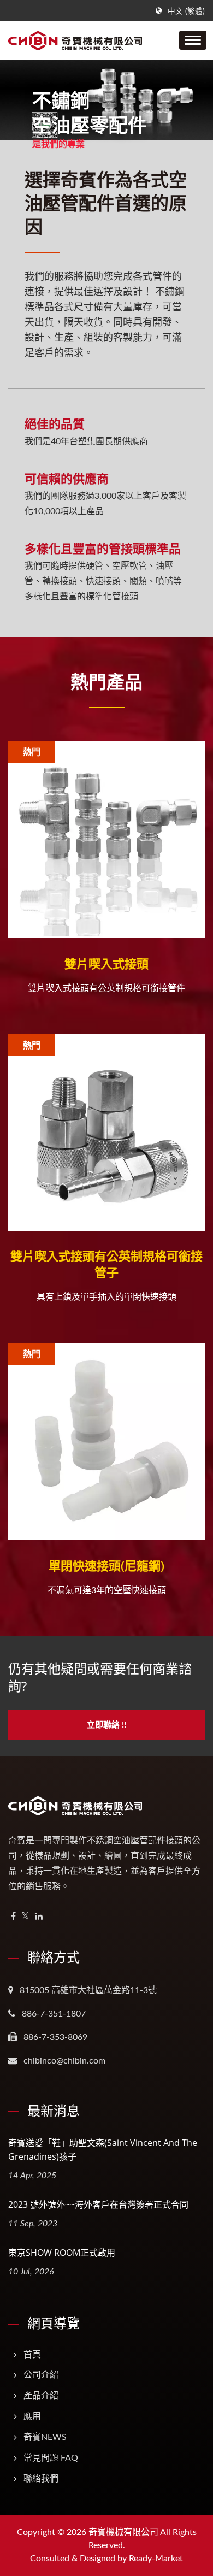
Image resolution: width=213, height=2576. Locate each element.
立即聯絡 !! (106, 1725)
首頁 (32, 2355)
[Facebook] (13, 1917)
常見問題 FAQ (51, 2458)
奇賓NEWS (45, 2437)
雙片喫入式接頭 (106, 963)
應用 (32, 2416)
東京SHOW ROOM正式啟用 (62, 2253)
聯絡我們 (41, 2479)
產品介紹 (41, 2396)
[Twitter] (25, 1917)
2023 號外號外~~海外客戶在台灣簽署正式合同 (98, 2204)
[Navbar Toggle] (193, 40)
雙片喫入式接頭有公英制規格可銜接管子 (106, 1264)
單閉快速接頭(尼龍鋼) (106, 1565)
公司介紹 (41, 2375)
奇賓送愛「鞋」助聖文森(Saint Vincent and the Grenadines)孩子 (103, 2150)
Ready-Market (156, 2559)
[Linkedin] (39, 1917)
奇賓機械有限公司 (123, 2532)
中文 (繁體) (186, 11)
